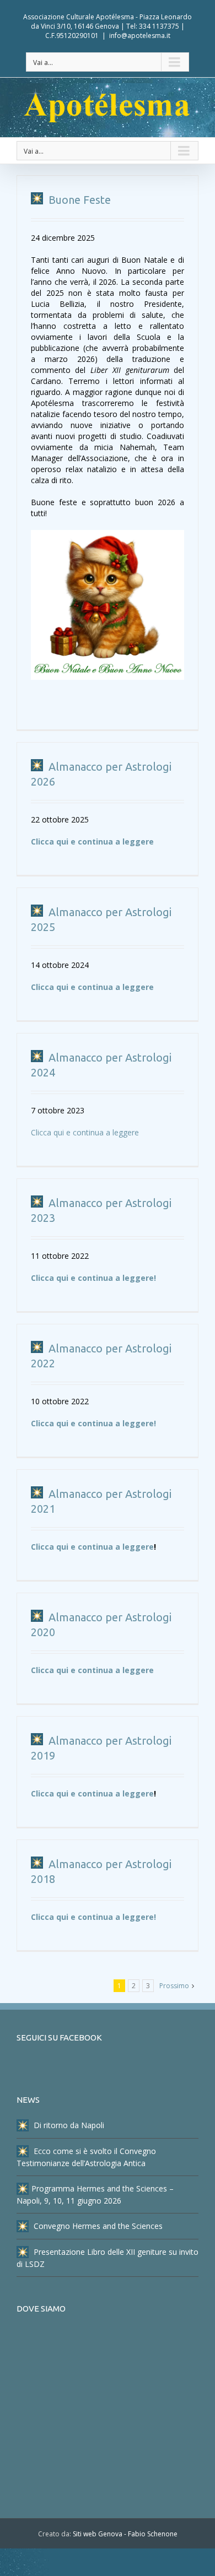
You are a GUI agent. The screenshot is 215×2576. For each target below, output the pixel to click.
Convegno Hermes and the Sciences (97, 2226)
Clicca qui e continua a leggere (92, 841)
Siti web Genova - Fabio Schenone (125, 2534)
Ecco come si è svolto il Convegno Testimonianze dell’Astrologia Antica (86, 2157)
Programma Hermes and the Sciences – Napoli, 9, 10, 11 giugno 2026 (95, 2195)
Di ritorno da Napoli (68, 2125)
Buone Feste (78, 200)
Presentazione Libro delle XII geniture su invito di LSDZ (108, 2258)
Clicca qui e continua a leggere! (93, 1278)
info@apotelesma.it (140, 36)
